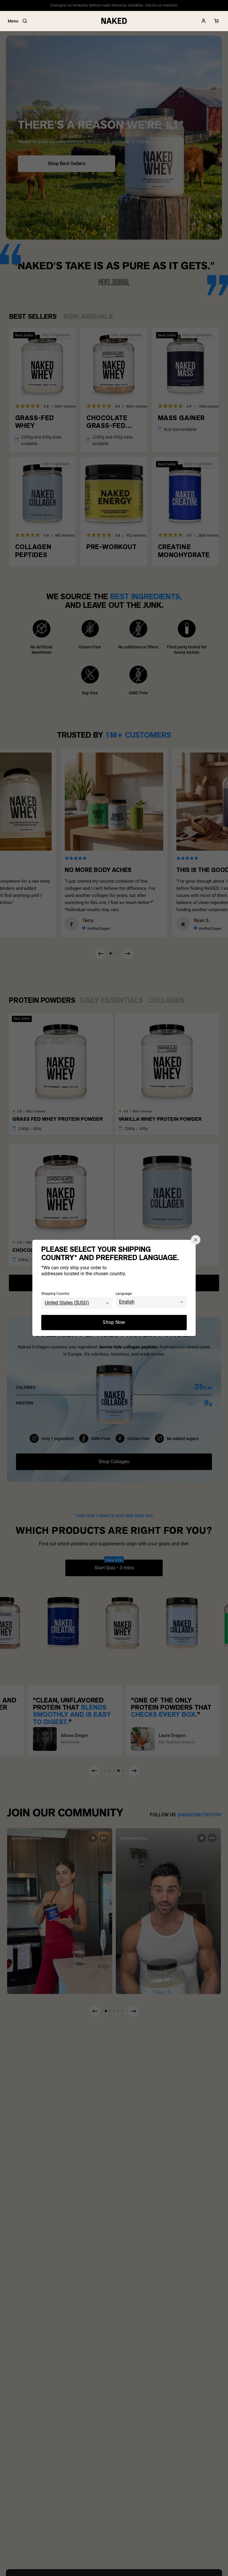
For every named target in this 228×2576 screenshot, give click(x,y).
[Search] (25, 21)
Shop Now (114, 1323)
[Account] (204, 21)
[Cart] (216, 21)
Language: (124, 1294)
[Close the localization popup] (196, 1240)
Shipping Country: (56, 1294)
